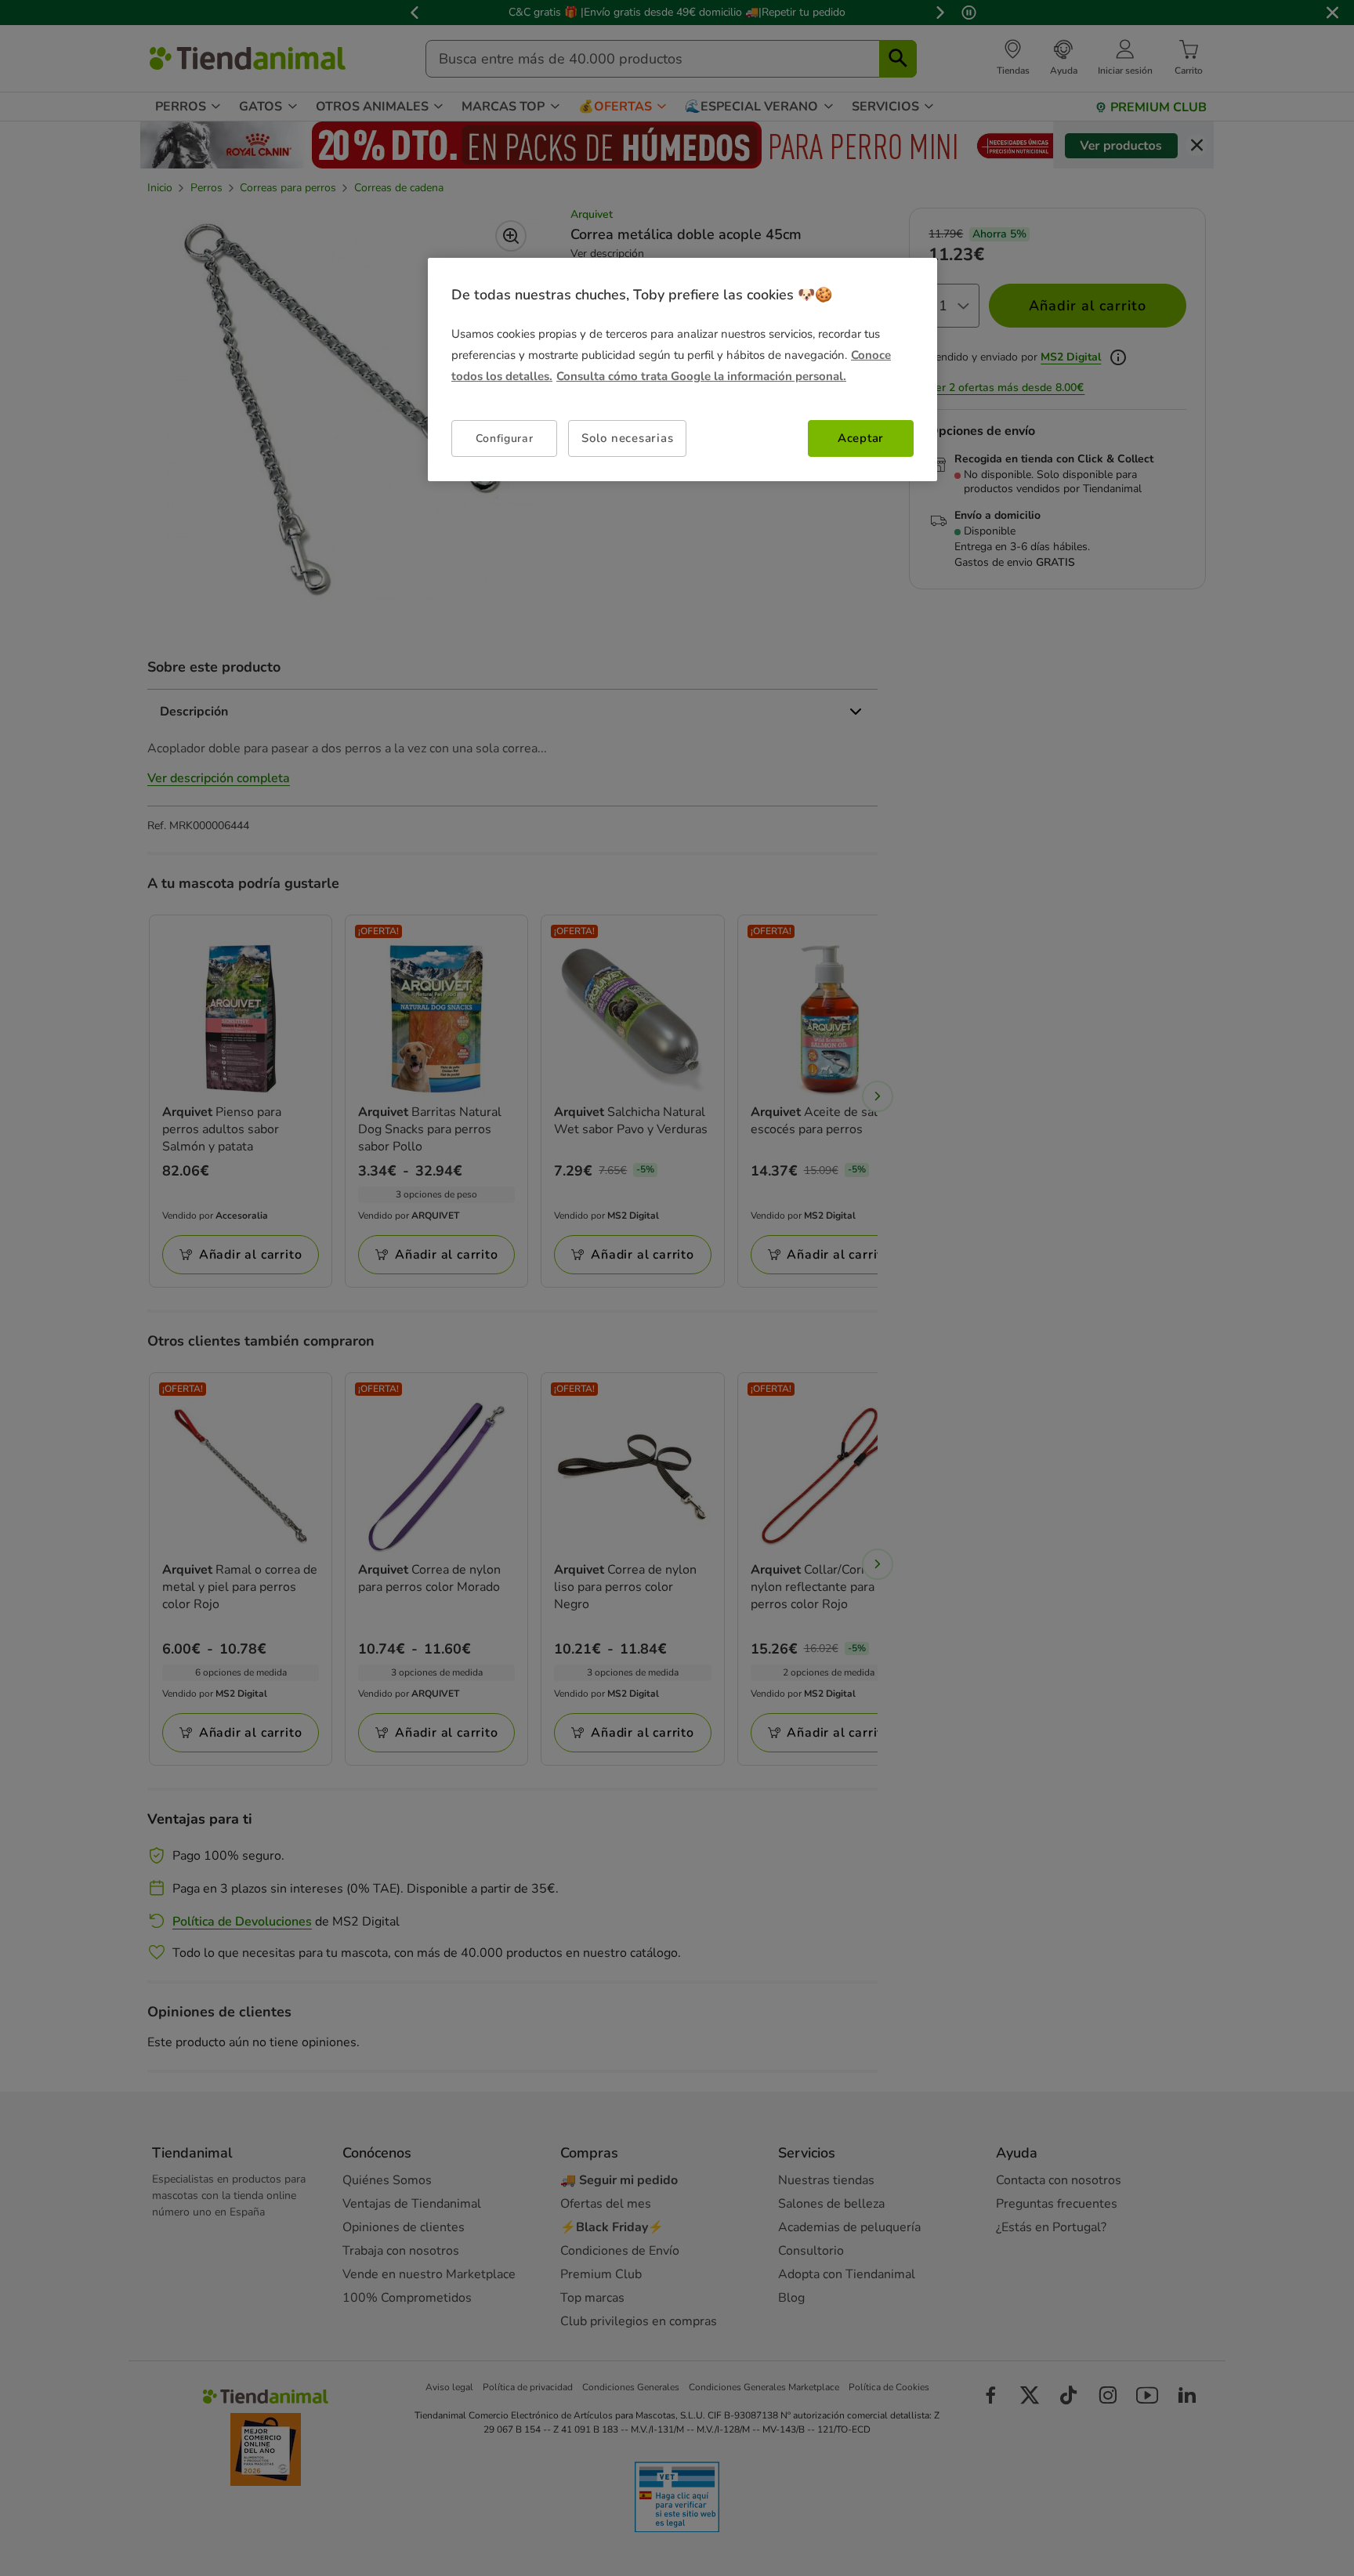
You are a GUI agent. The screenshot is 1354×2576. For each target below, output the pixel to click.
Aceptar (861, 438)
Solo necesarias (627, 438)
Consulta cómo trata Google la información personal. (701, 376)
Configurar (505, 438)
